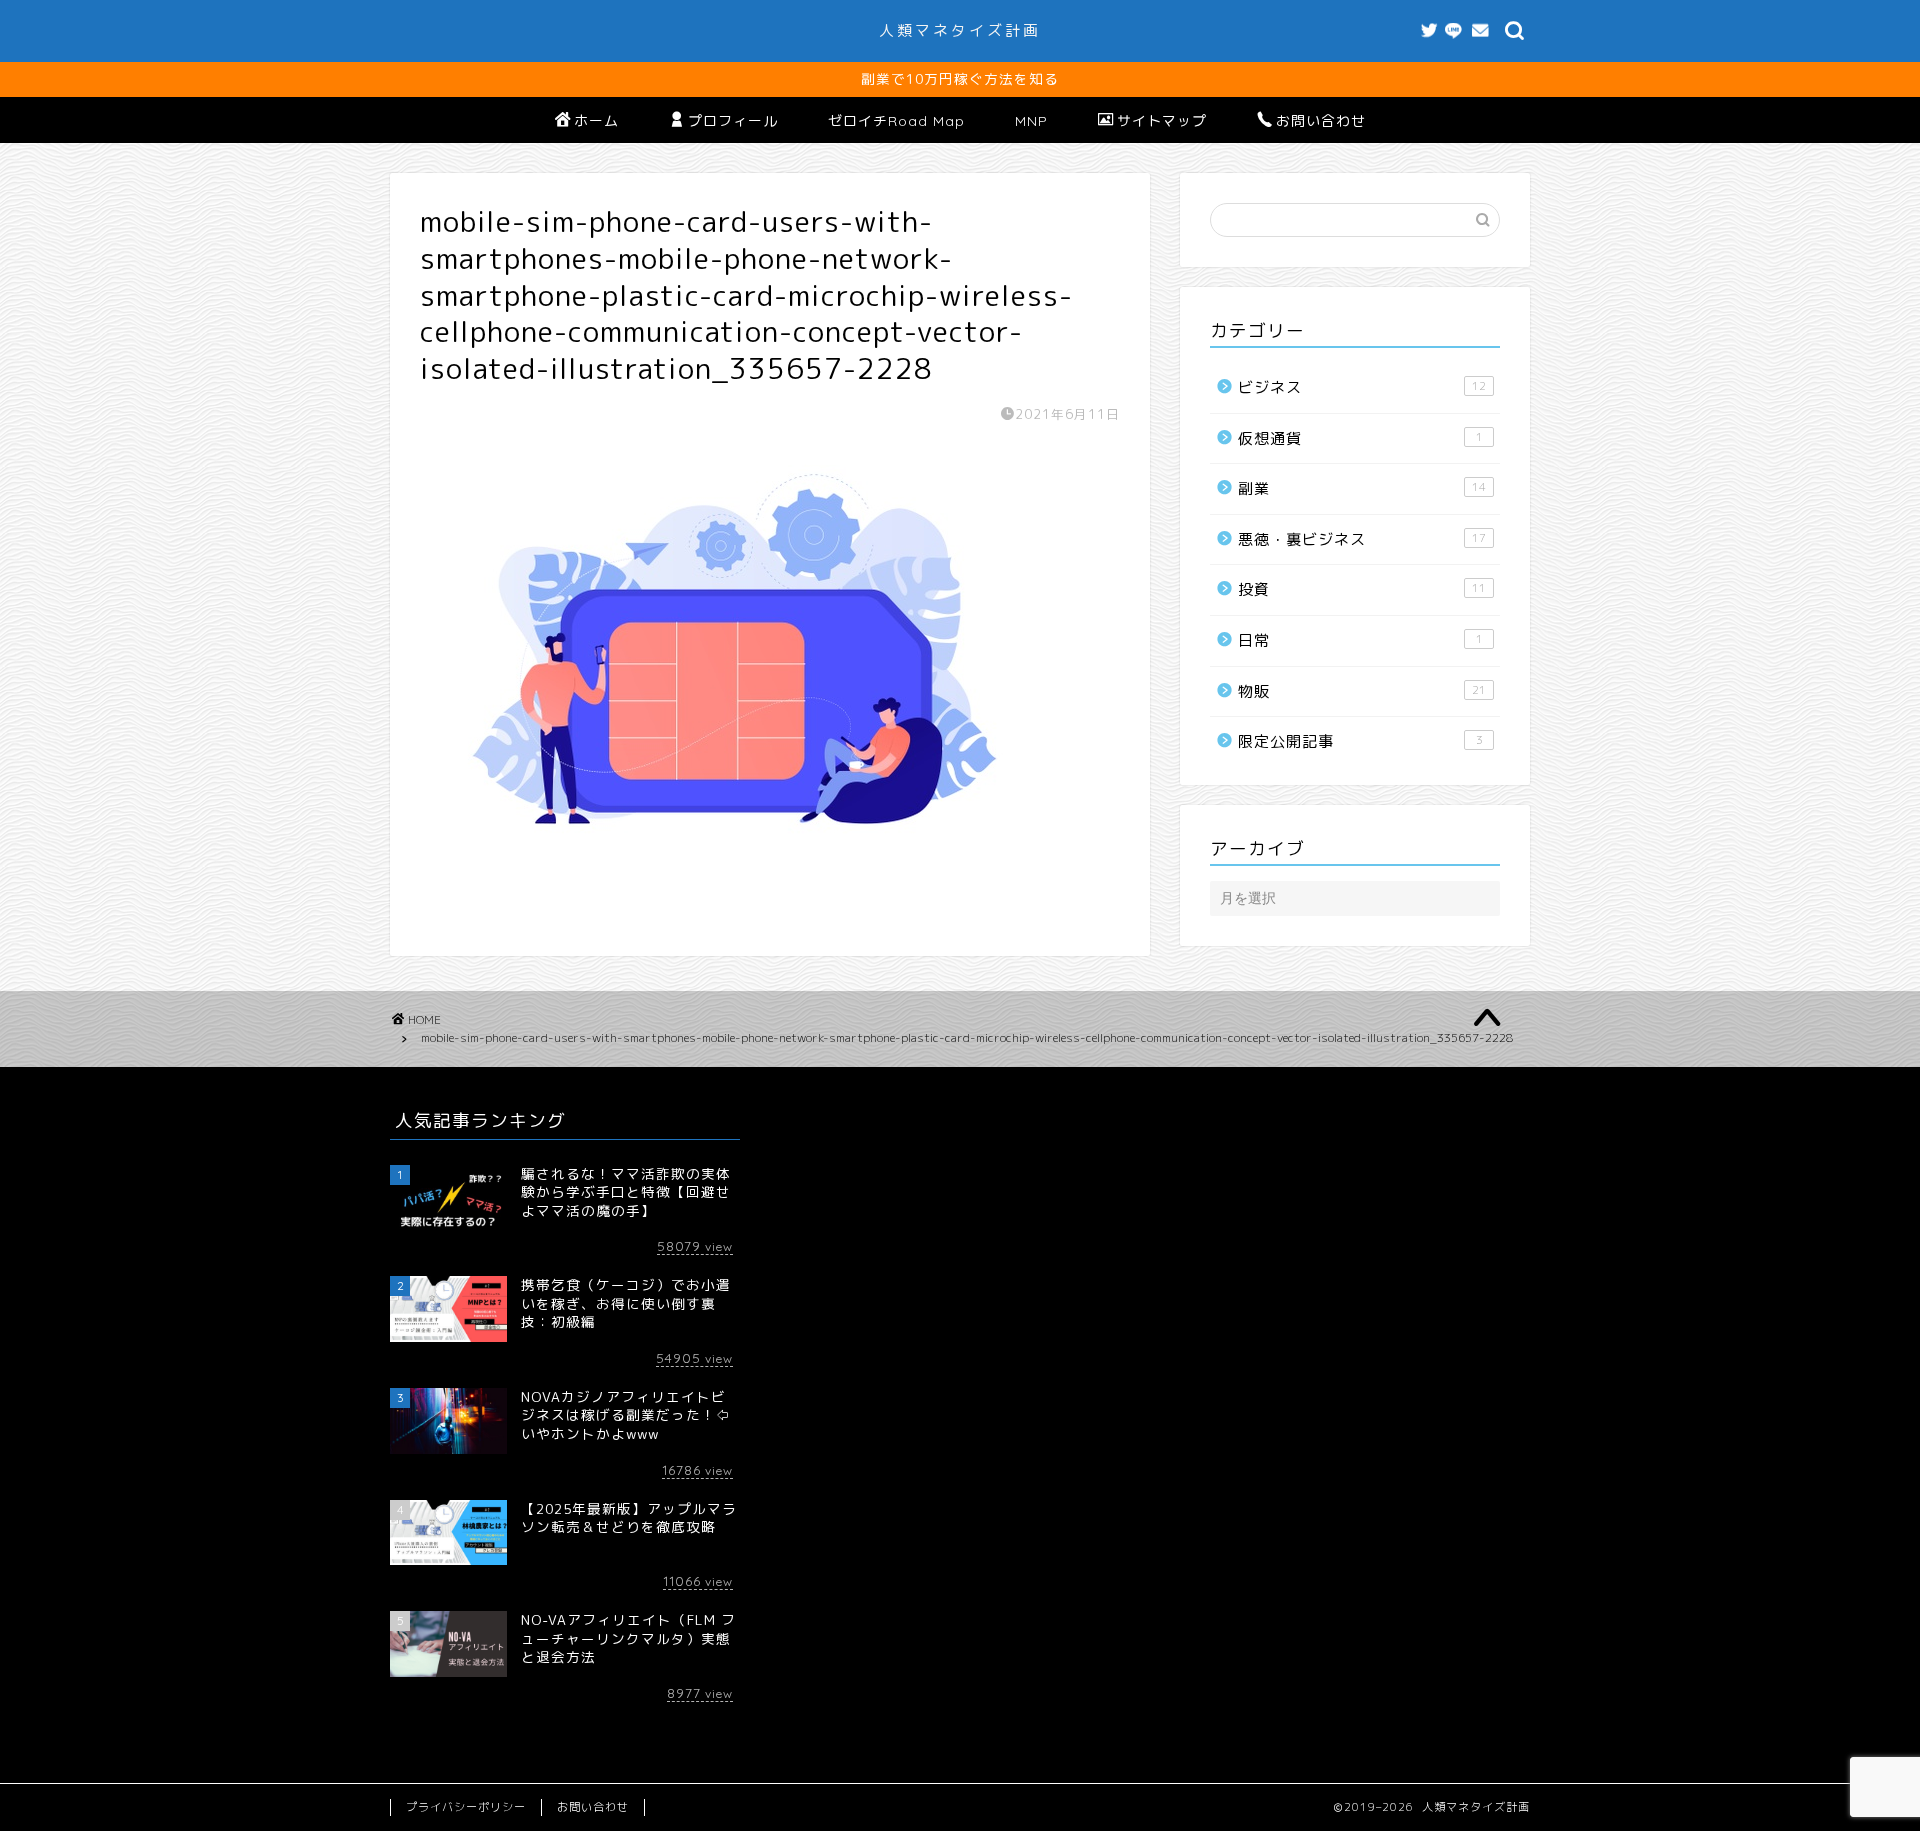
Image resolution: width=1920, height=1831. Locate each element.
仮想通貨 (1360, 438)
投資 (1362, 589)
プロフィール (733, 121)
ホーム (596, 121)
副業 (1362, 488)
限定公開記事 (1360, 741)
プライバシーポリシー (466, 1807)
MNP (1031, 121)
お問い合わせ (1321, 121)
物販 (1362, 691)
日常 (1360, 640)
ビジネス (1362, 387)
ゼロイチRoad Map (896, 121)
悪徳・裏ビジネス (1362, 539)
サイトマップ (1162, 121)
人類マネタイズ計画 (960, 30)
